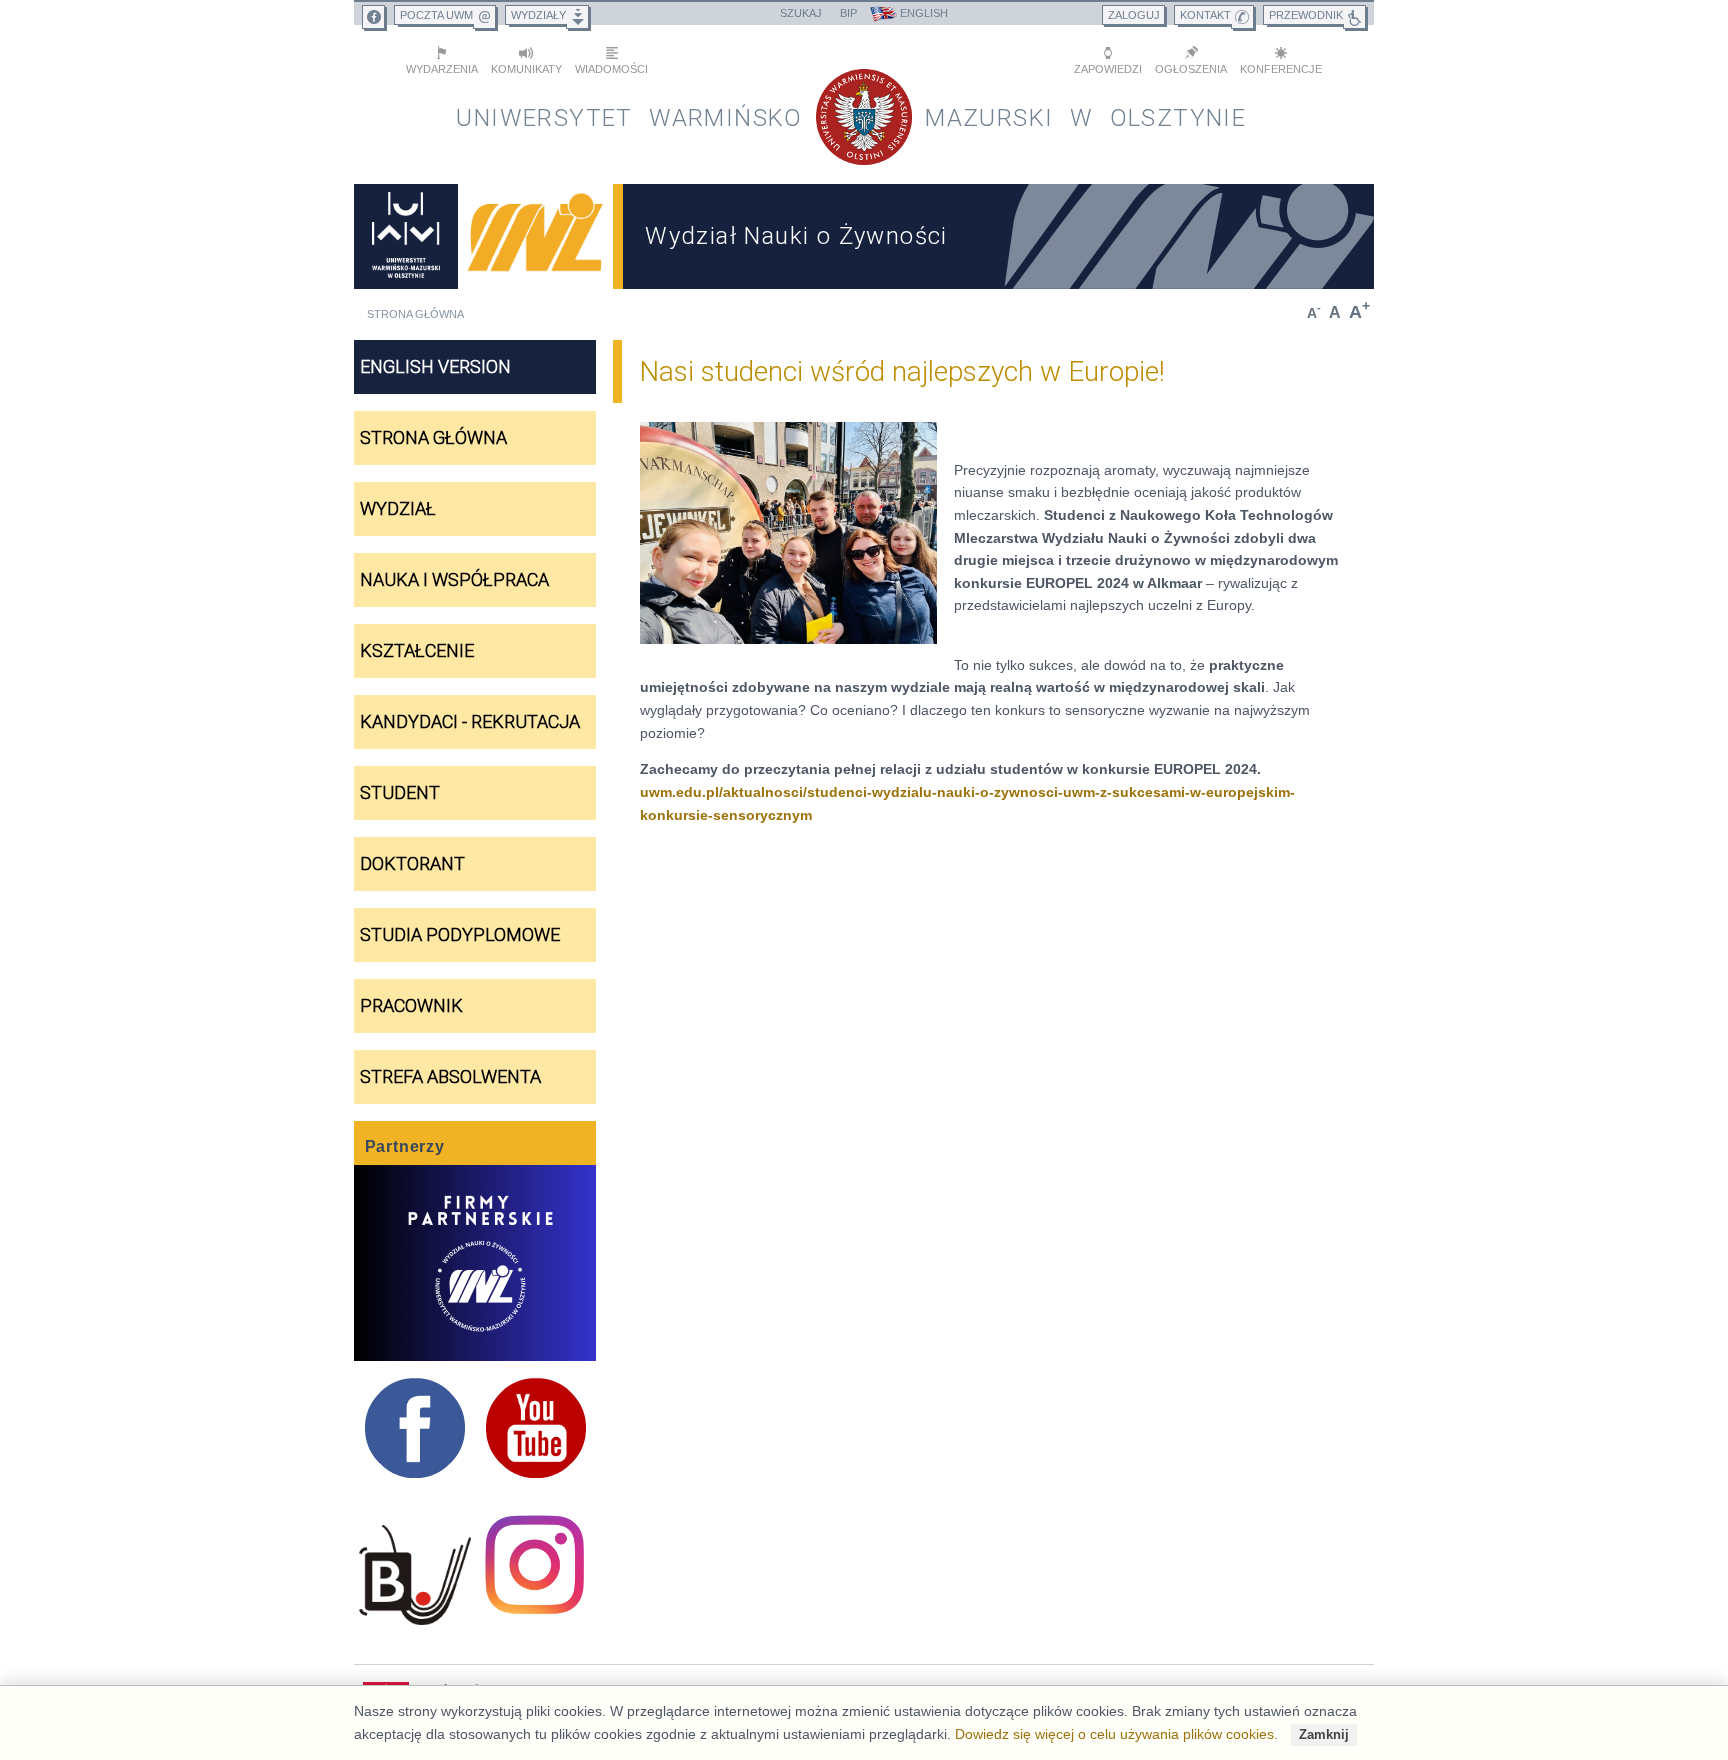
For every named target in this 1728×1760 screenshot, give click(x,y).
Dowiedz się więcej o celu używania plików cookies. (1116, 1734)
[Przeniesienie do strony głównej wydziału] (536, 236)
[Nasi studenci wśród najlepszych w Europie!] (788, 533)
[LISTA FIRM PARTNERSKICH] (475, 1263)
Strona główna (415, 314)
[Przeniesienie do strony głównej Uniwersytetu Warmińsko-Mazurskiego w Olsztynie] (406, 236)
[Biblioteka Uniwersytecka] (414, 1575)
